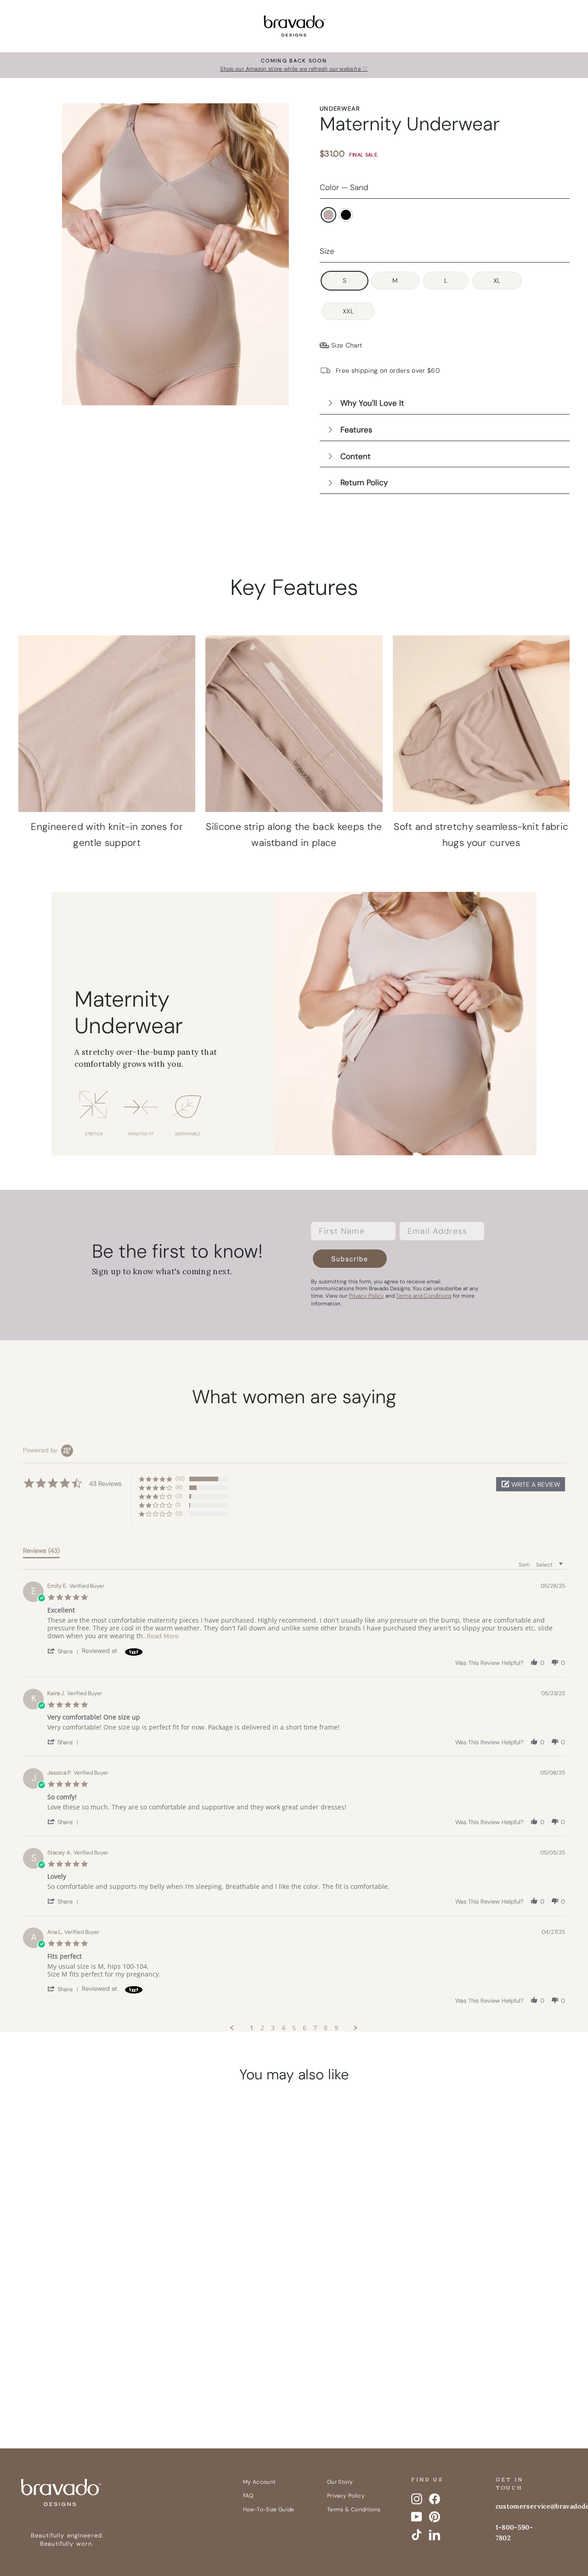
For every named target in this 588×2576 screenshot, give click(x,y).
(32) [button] (180, 1478)
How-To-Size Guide (269, 2509)
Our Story (340, 2482)
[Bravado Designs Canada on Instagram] (417, 2499)
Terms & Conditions (354, 2509)
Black (346, 215)
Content (356, 456)
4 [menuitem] (283, 2028)
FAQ (248, 2496)
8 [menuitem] (326, 2028)
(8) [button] (179, 1487)
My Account (260, 2482)
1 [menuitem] (252, 2028)
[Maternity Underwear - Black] (92, 2335)
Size (327, 251)
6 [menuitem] (305, 2028)
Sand (328, 215)
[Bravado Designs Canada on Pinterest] (435, 2517)
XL (497, 280)
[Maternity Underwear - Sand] (75, 2335)
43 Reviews (105, 2288)
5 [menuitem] (294, 2028)
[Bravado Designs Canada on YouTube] (417, 2517)
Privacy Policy (346, 2496)
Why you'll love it (372, 403)
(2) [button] (179, 1496)
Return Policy (364, 482)
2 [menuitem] (262, 2028)
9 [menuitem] (336, 2028)
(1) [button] (178, 1505)
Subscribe (350, 1259)
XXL (348, 311)
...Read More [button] (161, 1636)
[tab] (41, 1552)
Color (344, 187)
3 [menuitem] (273, 2028)
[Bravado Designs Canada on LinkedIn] (435, 2535)
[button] (531, 1484)
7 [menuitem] (315, 2028)
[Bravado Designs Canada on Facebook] (435, 2499)
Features (356, 430)
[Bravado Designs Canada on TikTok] (417, 2535)
